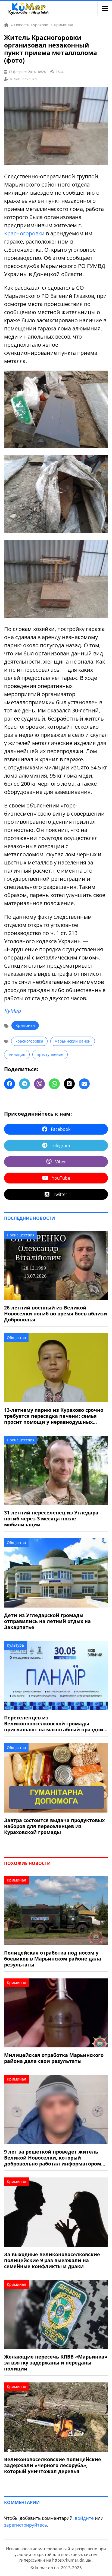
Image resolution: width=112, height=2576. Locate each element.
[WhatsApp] (54, 1084)
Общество (16, 1338)
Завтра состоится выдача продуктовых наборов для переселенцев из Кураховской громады (54, 1826)
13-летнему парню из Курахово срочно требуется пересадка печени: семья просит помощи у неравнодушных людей (54, 1416)
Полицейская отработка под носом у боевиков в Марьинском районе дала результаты (53, 1959)
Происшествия (21, 1235)
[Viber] (39, 1084)
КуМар (13, 1011)
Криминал (25, 1025)
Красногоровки (24, 233)
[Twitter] (69, 1084)
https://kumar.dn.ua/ (72, 2560)
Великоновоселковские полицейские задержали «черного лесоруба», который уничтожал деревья (53, 2465)
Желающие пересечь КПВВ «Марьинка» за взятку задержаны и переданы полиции (56, 2363)
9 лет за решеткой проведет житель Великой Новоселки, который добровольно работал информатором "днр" (53, 2158)
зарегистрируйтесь (26, 2525)
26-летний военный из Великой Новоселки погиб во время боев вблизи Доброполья (56, 1314)
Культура (15, 1645)
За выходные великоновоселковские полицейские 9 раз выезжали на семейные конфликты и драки (52, 2260)
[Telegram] (24, 1084)
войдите (84, 2518)
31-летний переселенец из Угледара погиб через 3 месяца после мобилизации (51, 1519)
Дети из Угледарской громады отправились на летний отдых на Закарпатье (47, 1621)
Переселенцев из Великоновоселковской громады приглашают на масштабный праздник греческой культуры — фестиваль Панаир (55, 1723)
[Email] (84, 1084)
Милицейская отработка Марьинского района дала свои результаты (54, 2058)
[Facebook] (10, 1084)
